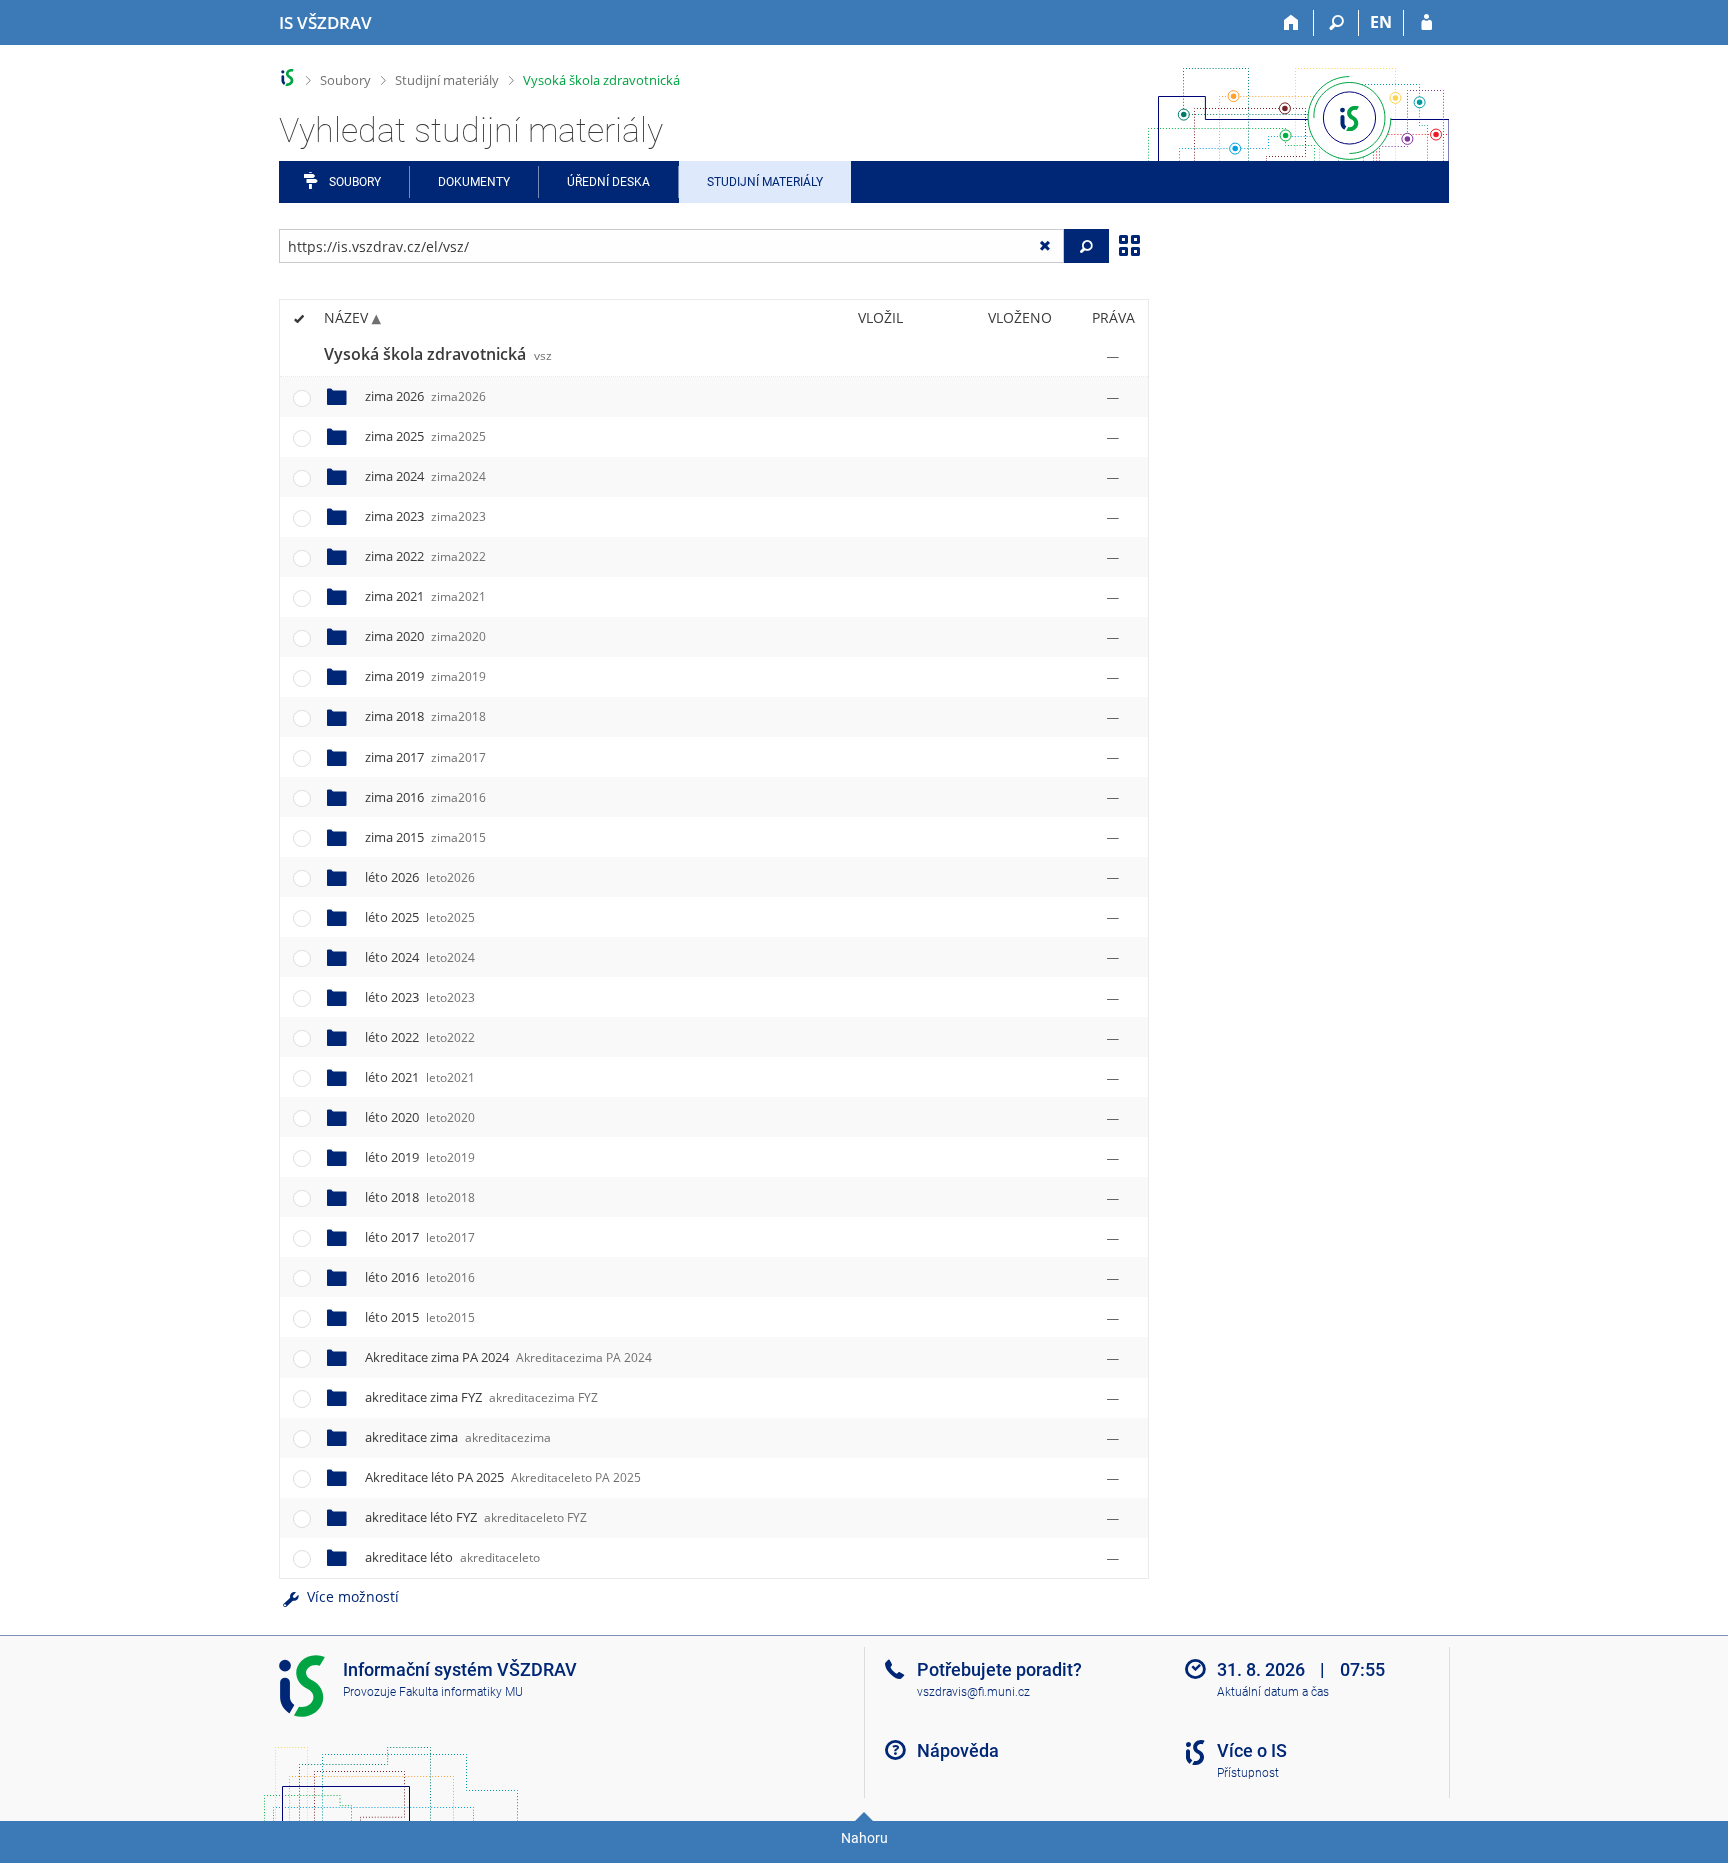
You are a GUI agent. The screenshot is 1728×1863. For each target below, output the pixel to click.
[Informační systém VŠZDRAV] (287, 77)
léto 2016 (420, 1277)
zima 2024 (425, 476)
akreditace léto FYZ (476, 1517)
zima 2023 (425, 516)
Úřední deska (608, 182)
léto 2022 (420, 1037)
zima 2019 (425, 676)
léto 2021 (420, 1077)
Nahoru (864, 1838)
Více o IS (1252, 1750)
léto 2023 (420, 997)
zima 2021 (425, 596)
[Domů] (1291, 23)
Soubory (345, 80)
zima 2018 (425, 716)
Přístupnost (1248, 1773)
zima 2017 (425, 757)
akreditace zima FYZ (481, 1397)
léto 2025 (420, 917)
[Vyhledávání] (1336, 23)
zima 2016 (425, 797)
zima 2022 (425, 556)
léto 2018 (420, 1197)
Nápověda (958, 1750)
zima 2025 (425, 436)
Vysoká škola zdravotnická (601, 80)
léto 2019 (420, 1157)
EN (1381, 22)
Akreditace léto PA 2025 (503, 1477)
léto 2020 (420, 1117)
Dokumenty (474, 182)
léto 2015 (420, 1317)
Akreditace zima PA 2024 (508, 1357)
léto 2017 (420, 1237)
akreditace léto (452, 1557)
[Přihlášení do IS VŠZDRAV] (1426, 23)
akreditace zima (458, 1437)
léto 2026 (420, 877)
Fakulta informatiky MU (461, 1692)
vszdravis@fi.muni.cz (973, 1692)
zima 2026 (425, 396)
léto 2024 (420, 957)
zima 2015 (425, 837)
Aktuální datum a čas (1273, 1692)
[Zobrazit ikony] (1129, 244)
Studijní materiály (447, 80)
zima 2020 (425, 636)
